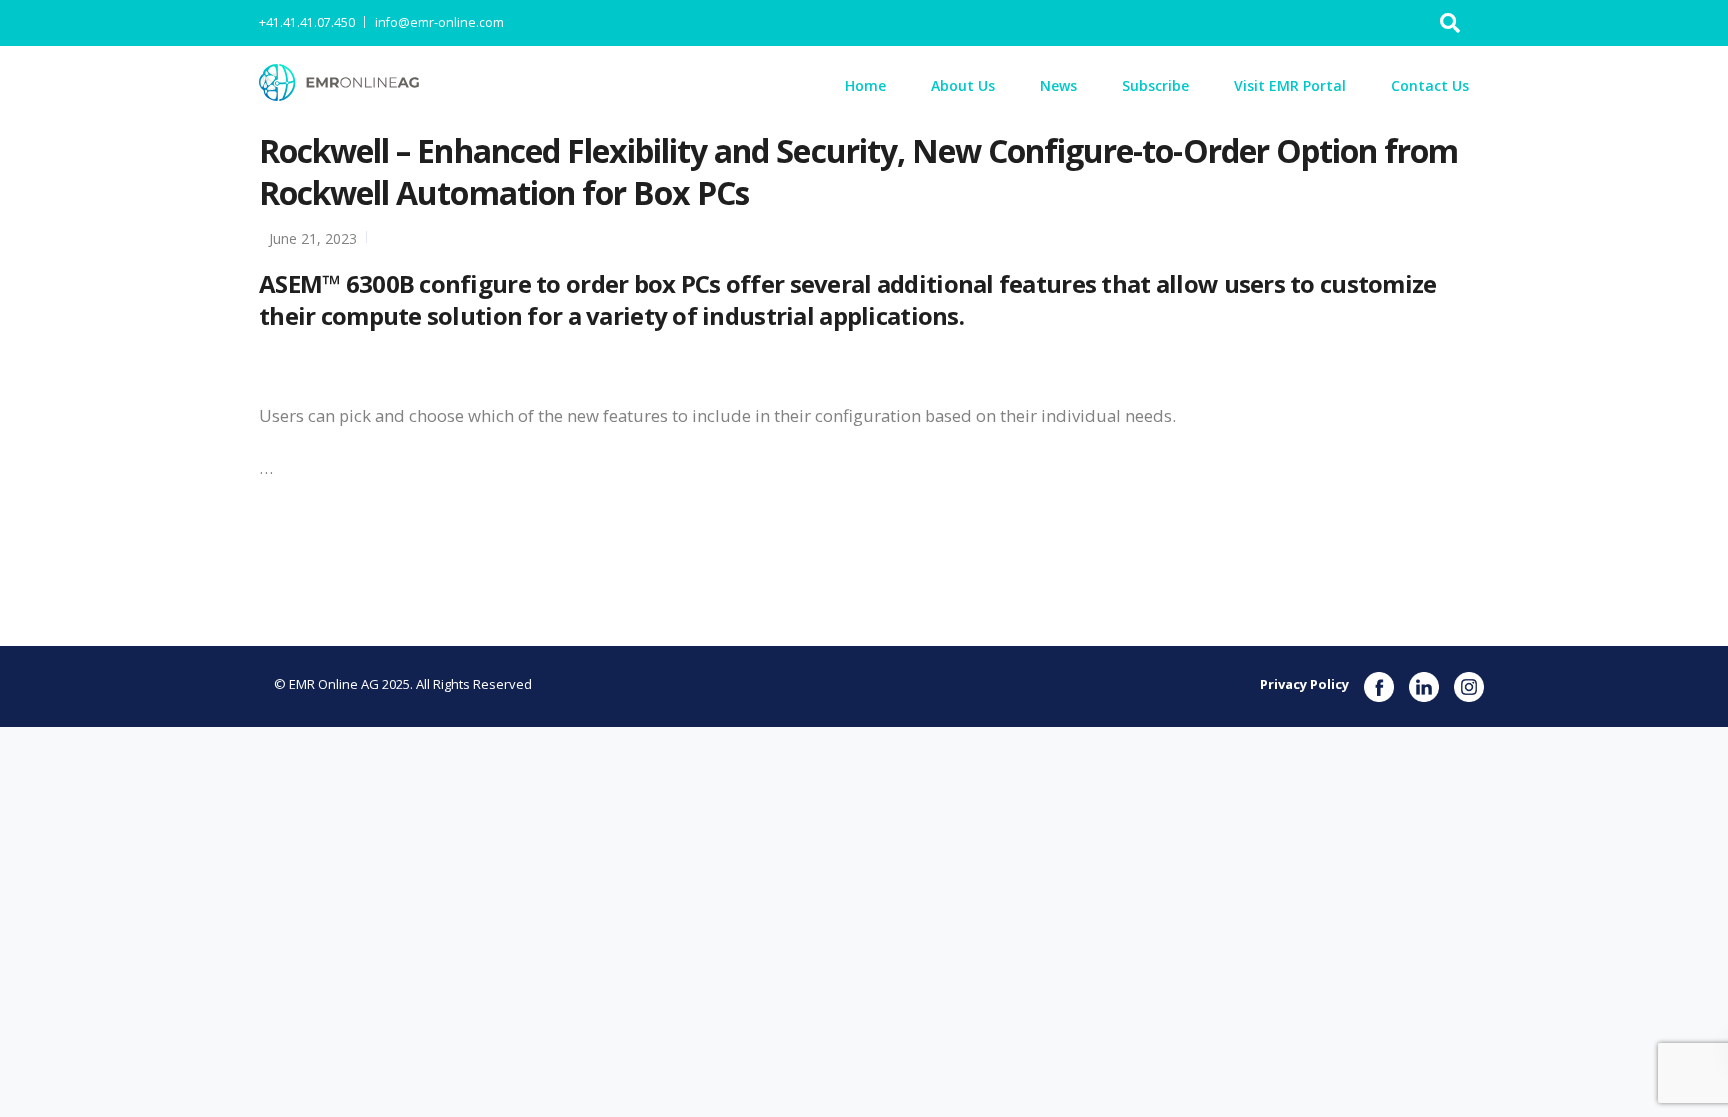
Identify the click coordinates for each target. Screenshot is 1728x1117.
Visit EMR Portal (1290, 85)
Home (865, 85)
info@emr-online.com (439, 22)
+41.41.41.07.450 (307, 22)
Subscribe (1155, 85)
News (1058, 85)
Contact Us (1430, 85)
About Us (963, 85)
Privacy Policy (1304, 684)
